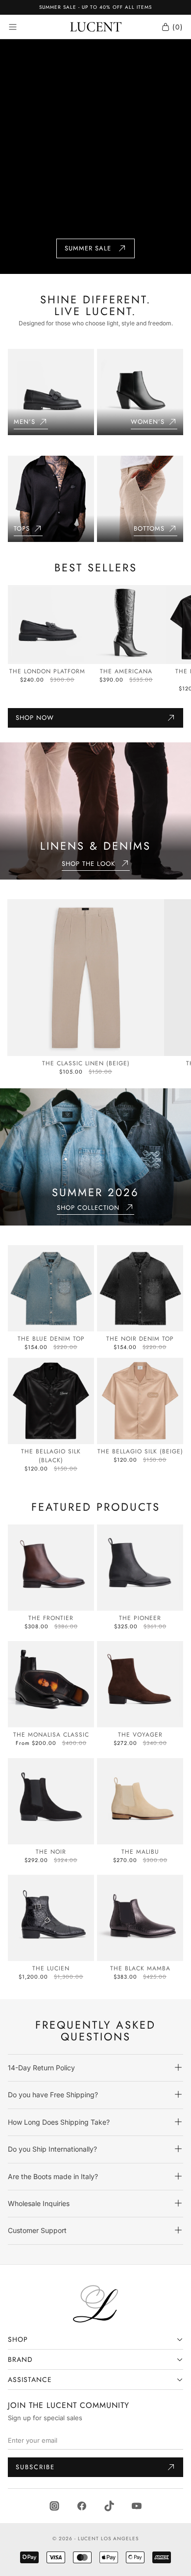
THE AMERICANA (126, 671)
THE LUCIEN (51, 1968)
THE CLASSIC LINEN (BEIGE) (86, 1063)
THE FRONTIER (51, 1618)
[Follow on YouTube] (137, 2505)
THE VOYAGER (140, 1735)
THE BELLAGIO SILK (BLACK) (51, 1456)
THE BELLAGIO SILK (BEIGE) (140, 1451)
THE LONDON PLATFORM (47, 671)
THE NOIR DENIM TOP (140, 1339)
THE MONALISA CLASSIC (51, 1735)
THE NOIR (51, 1852)
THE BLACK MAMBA (140, 1968)
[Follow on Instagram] (54, 2505)
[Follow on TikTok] (109, 2505)
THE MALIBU (140, 1852)
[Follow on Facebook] (82, 2505)
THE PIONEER (140, 1618)
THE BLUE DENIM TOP (51, 1339)
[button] (95, 2068)
